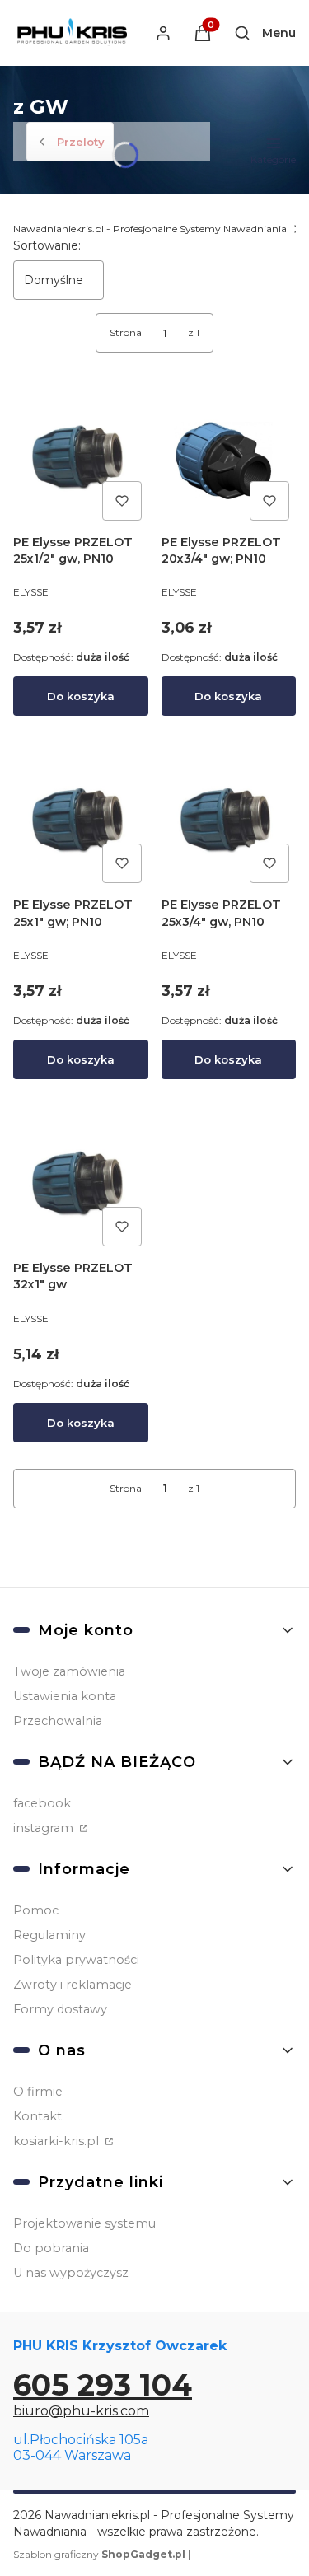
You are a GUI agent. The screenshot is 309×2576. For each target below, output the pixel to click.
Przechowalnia (58, 1721)
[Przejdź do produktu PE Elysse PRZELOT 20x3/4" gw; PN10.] (229, 460)
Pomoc (36, 1910)
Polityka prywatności (76, 1960)
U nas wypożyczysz (71, 2273)
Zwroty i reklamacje (73, 1985)
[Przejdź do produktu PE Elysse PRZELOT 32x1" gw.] (81, 1186)
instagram (45, 1828)
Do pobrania (51, 2248)
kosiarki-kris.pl (58, 2141)
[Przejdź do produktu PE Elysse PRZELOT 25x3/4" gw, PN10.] (229, 823)
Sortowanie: (47, 245)
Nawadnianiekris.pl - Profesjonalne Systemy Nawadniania (150, 229)
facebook (42, 1803)
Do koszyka (81, 696)
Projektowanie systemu (84, 2223)
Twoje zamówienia (69, 1671)
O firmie (38, 2092)
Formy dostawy (60, 2009)
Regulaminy (49, 1935)
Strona (126, 332)
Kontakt (37, 2116)
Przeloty (81, 142)
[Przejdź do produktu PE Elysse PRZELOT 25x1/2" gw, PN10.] (81, 460)
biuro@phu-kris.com (81, 2411)
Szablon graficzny (99, 2554)
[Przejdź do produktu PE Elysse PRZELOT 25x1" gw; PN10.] (81, 823)
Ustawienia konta (65, 1696)
